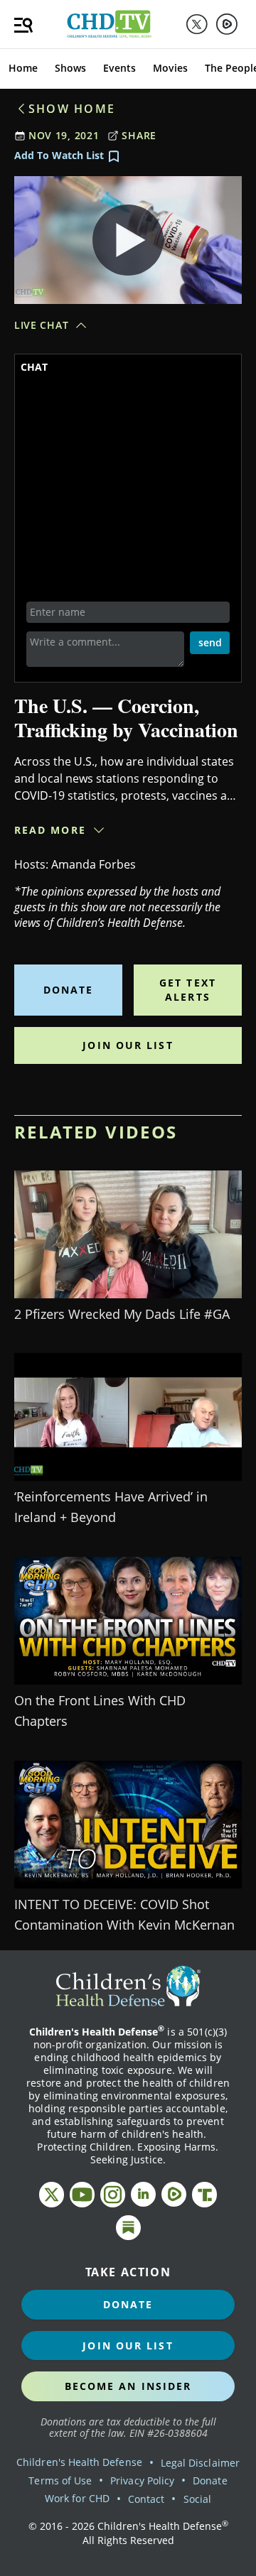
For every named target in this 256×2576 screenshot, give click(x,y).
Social (197, 2499)
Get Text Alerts (188, 990)
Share (139, 135)
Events (119, 68)
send (210, 642)
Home (23, 68)
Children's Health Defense (79, 2462)
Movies (170, 68)
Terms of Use (60, 2480)
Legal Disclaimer (200, 2463)
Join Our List (128, 1045)
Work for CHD (77, 2498)
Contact (146, 2499)
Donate (69, 990)
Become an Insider (128, 2386)
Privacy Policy (142, 2480)
